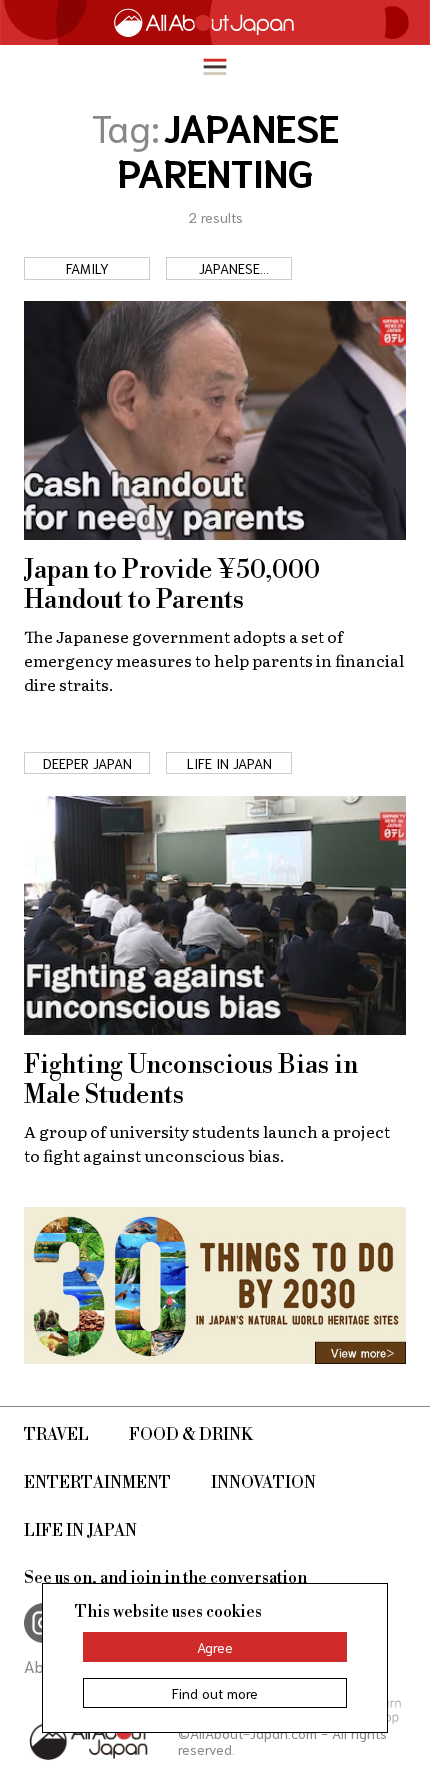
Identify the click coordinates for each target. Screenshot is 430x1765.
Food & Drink (191, 1435)
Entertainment (97, 1483)
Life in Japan (80, 1531)
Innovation (263, 1483)
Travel (56, 1435)
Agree (215, 1647)
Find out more (215, 1693)
